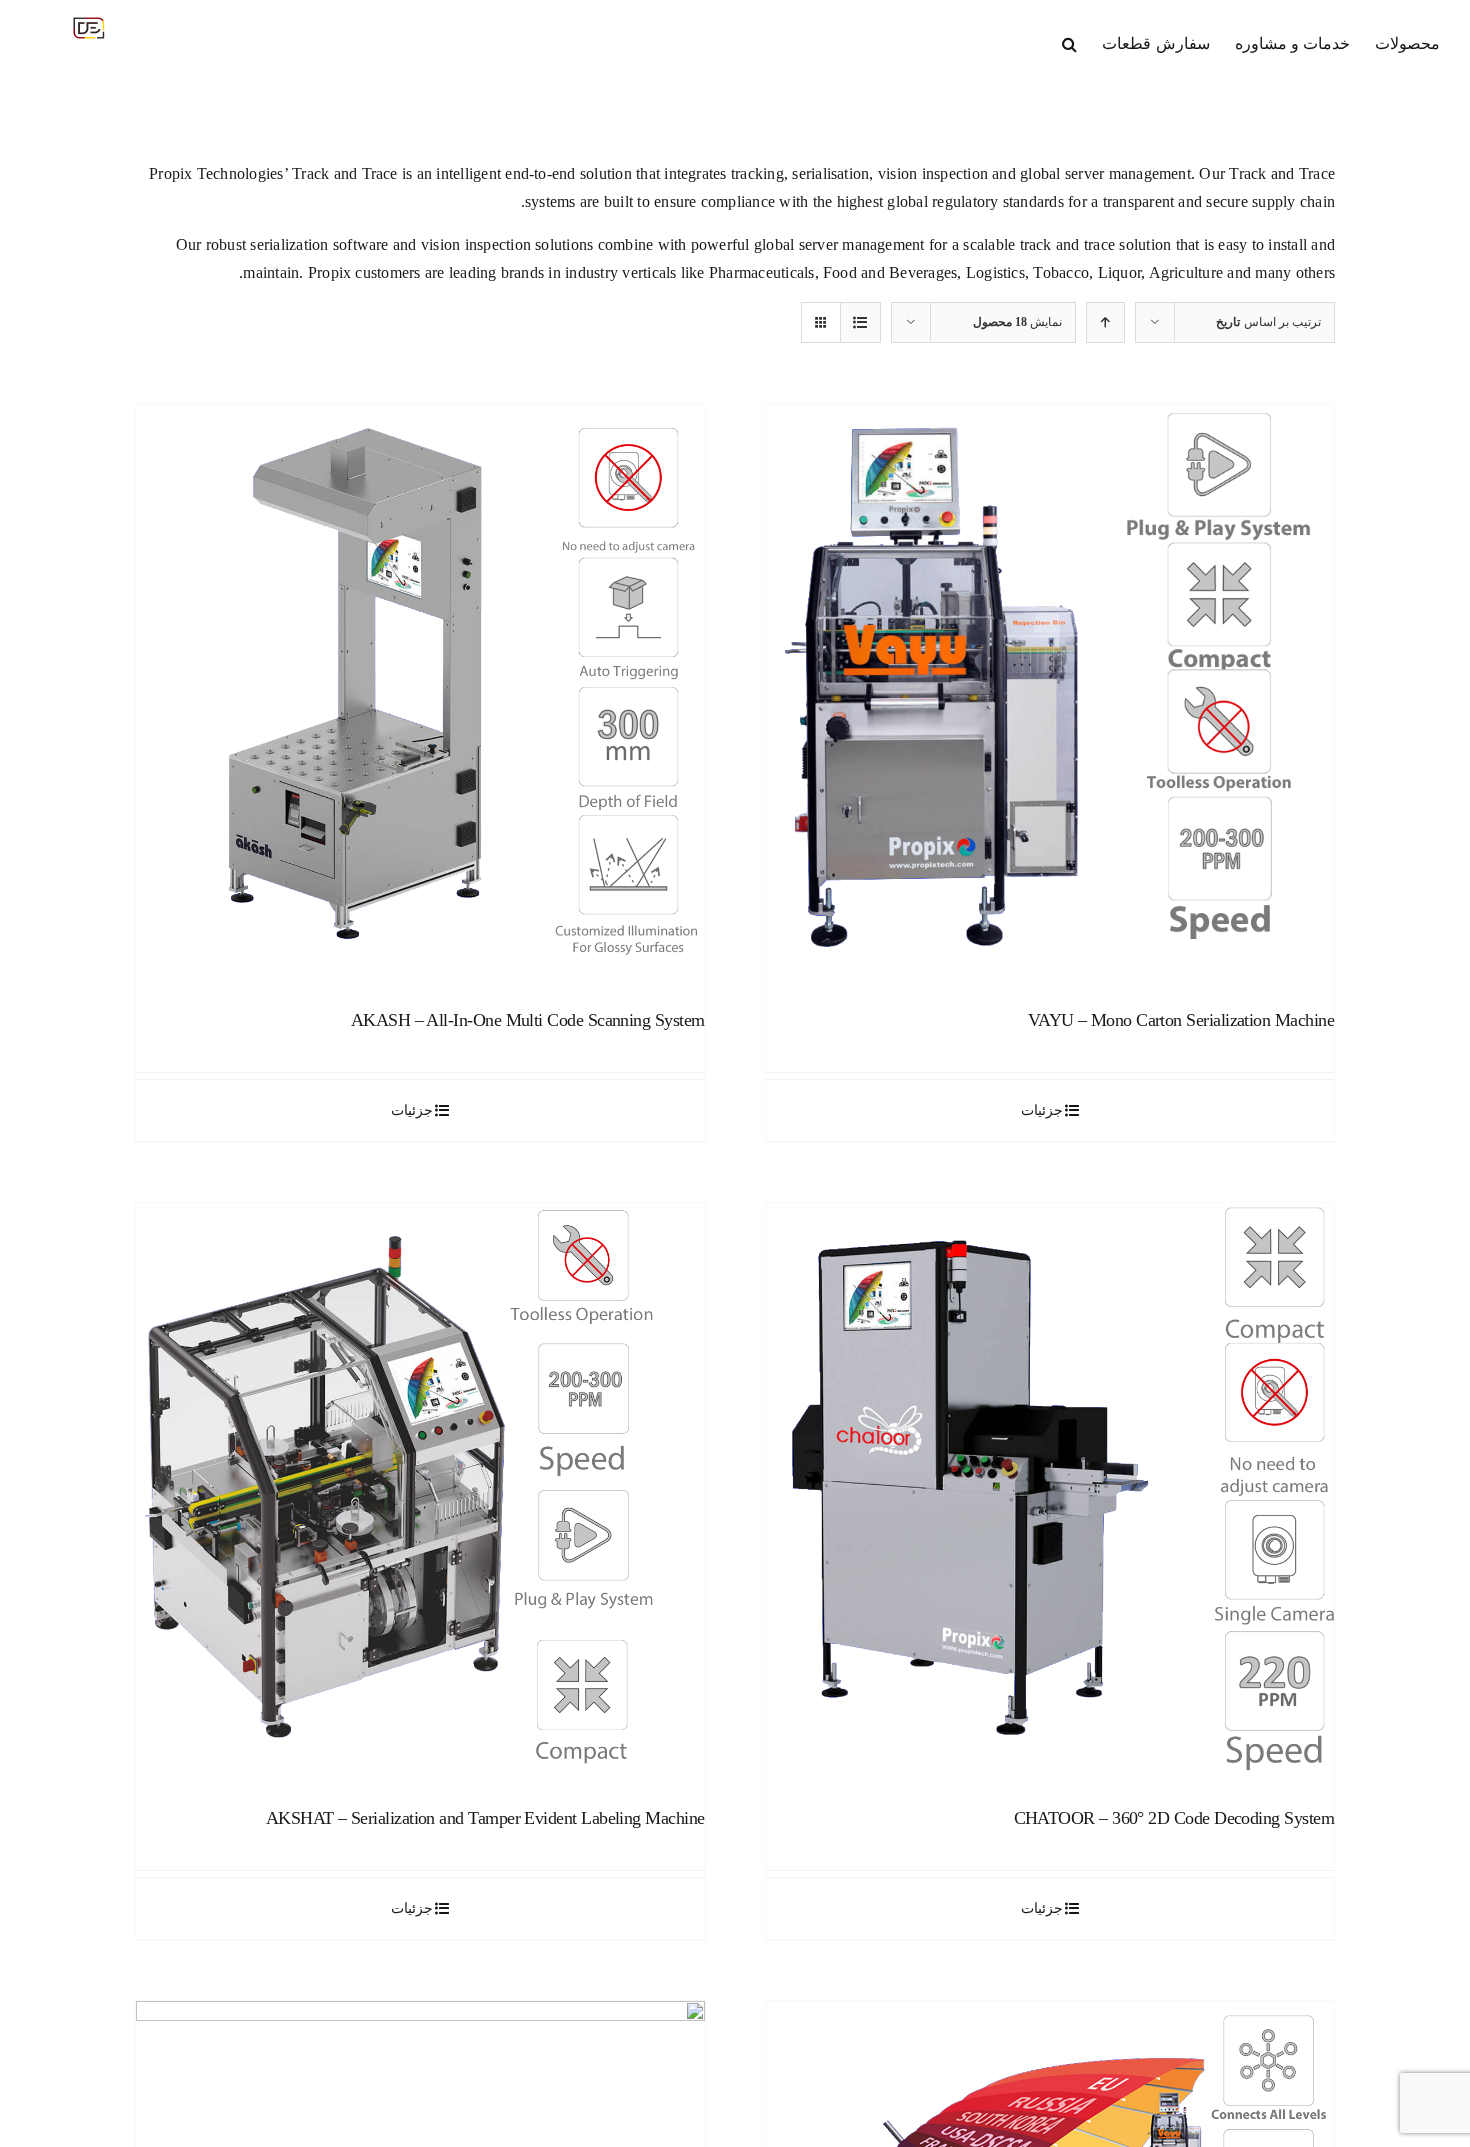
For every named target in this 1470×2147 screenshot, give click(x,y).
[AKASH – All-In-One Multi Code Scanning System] (420, 688)
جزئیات (1042, 1110)
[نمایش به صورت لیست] (860, 322)
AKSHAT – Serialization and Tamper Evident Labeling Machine (485, 1818)
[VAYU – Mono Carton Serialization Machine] (1050, 688)
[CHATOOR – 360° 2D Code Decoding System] (1050, 1487)
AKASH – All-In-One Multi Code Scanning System (528, 1020)
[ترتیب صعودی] (1105, 322)
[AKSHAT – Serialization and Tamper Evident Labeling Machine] (420, 1487)
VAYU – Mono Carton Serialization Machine (1181, 1020)
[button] (1069, 42)
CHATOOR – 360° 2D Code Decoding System (1174, 1818)
